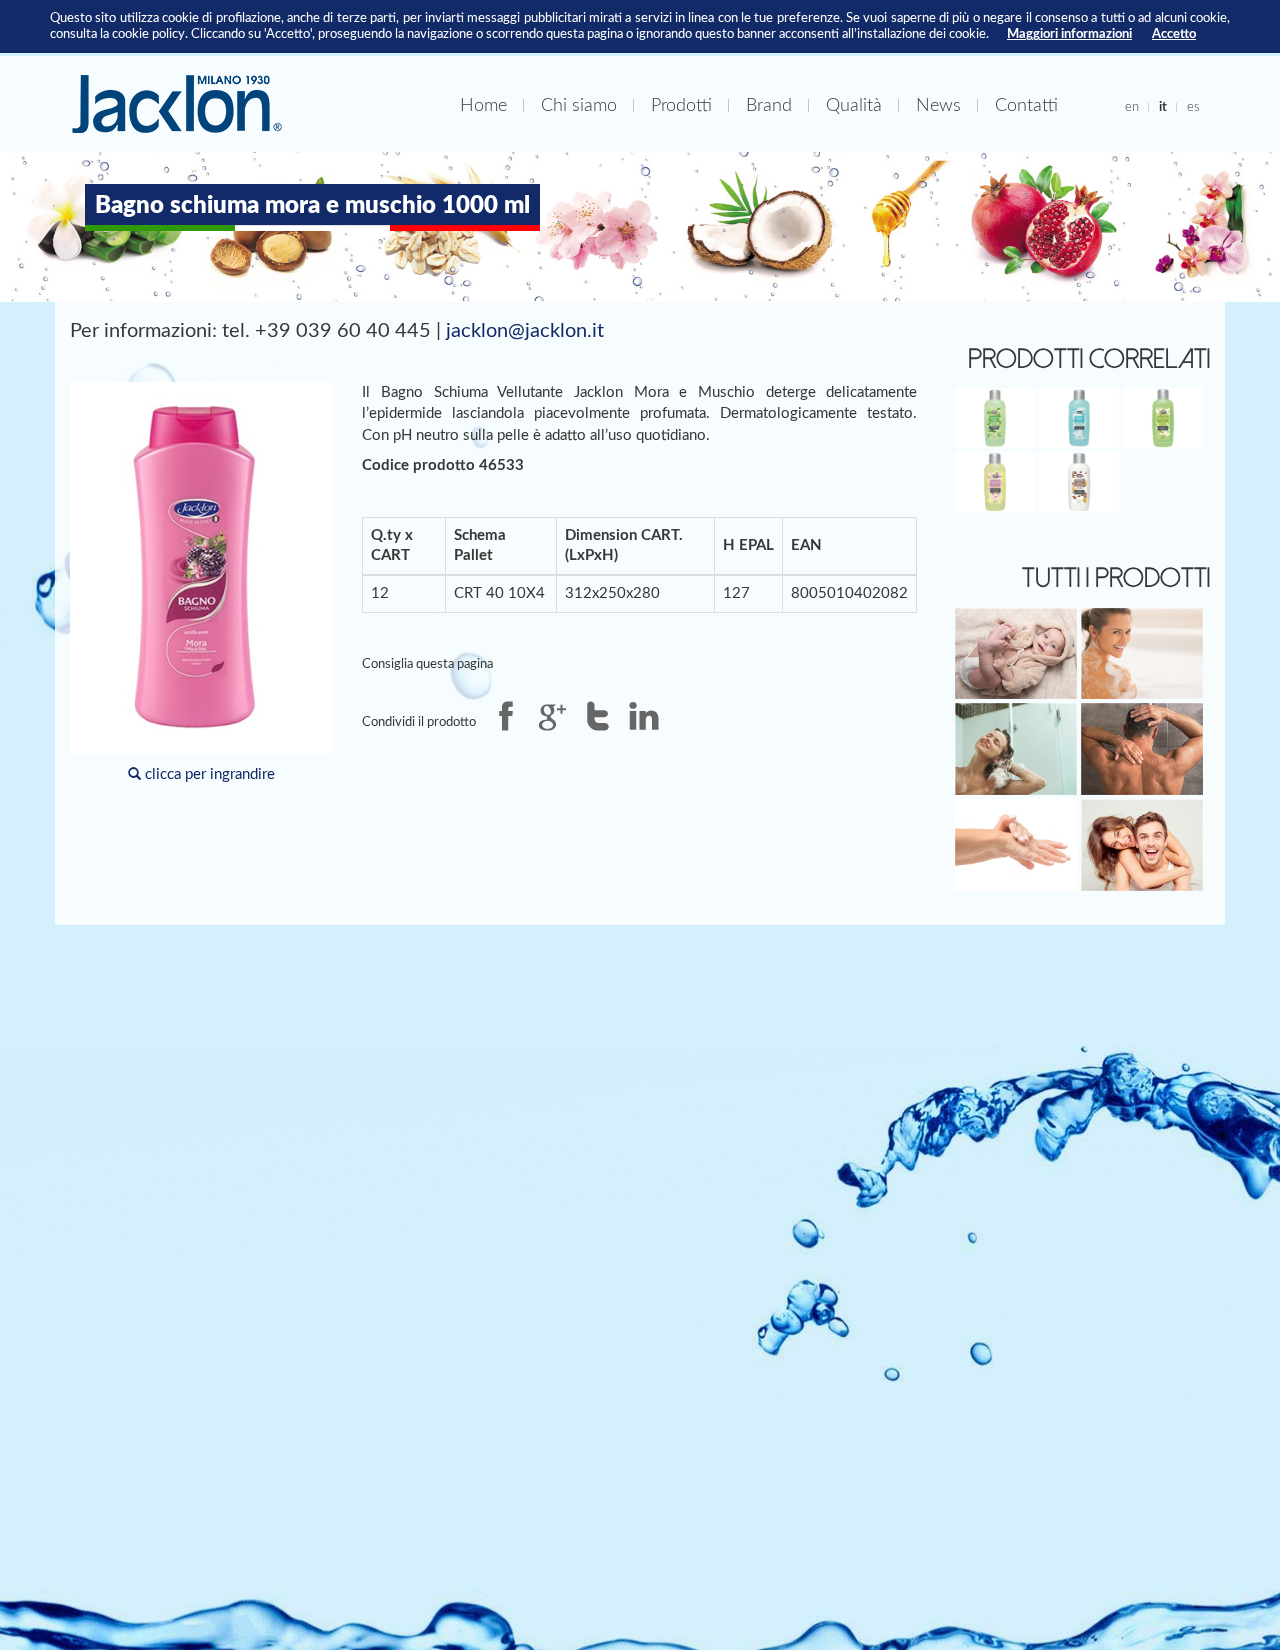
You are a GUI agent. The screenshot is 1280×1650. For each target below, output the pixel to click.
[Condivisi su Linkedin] (644, 716)
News (938, 105)
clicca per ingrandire (208, 774)
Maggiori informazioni (1069, 34)
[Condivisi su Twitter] (598, 716)
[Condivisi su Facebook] (506, 716)
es (1193, 107)
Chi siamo (579, 105)
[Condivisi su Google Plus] (552, 716)
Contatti (1026, 105)
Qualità (854, 105)
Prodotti (681, 105)
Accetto (1174, 34)
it (1163, 107)
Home (483, 105)
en (1132, 107)
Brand (769, 105)
